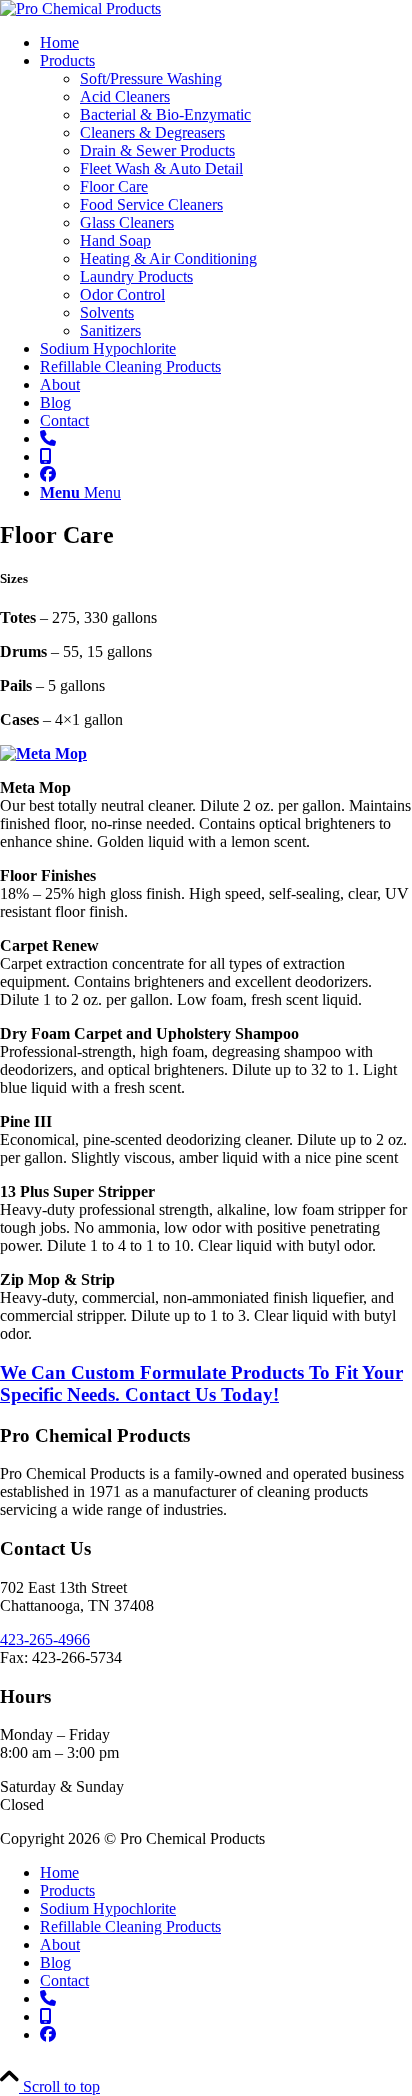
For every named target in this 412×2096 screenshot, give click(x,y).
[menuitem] (226, 43)
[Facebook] (48, 474)
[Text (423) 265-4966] (46, 456)
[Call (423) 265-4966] (48, 438)
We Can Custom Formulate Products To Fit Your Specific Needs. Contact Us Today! (201, 1383)
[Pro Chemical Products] (80, 8)
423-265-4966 (45, 1639)
